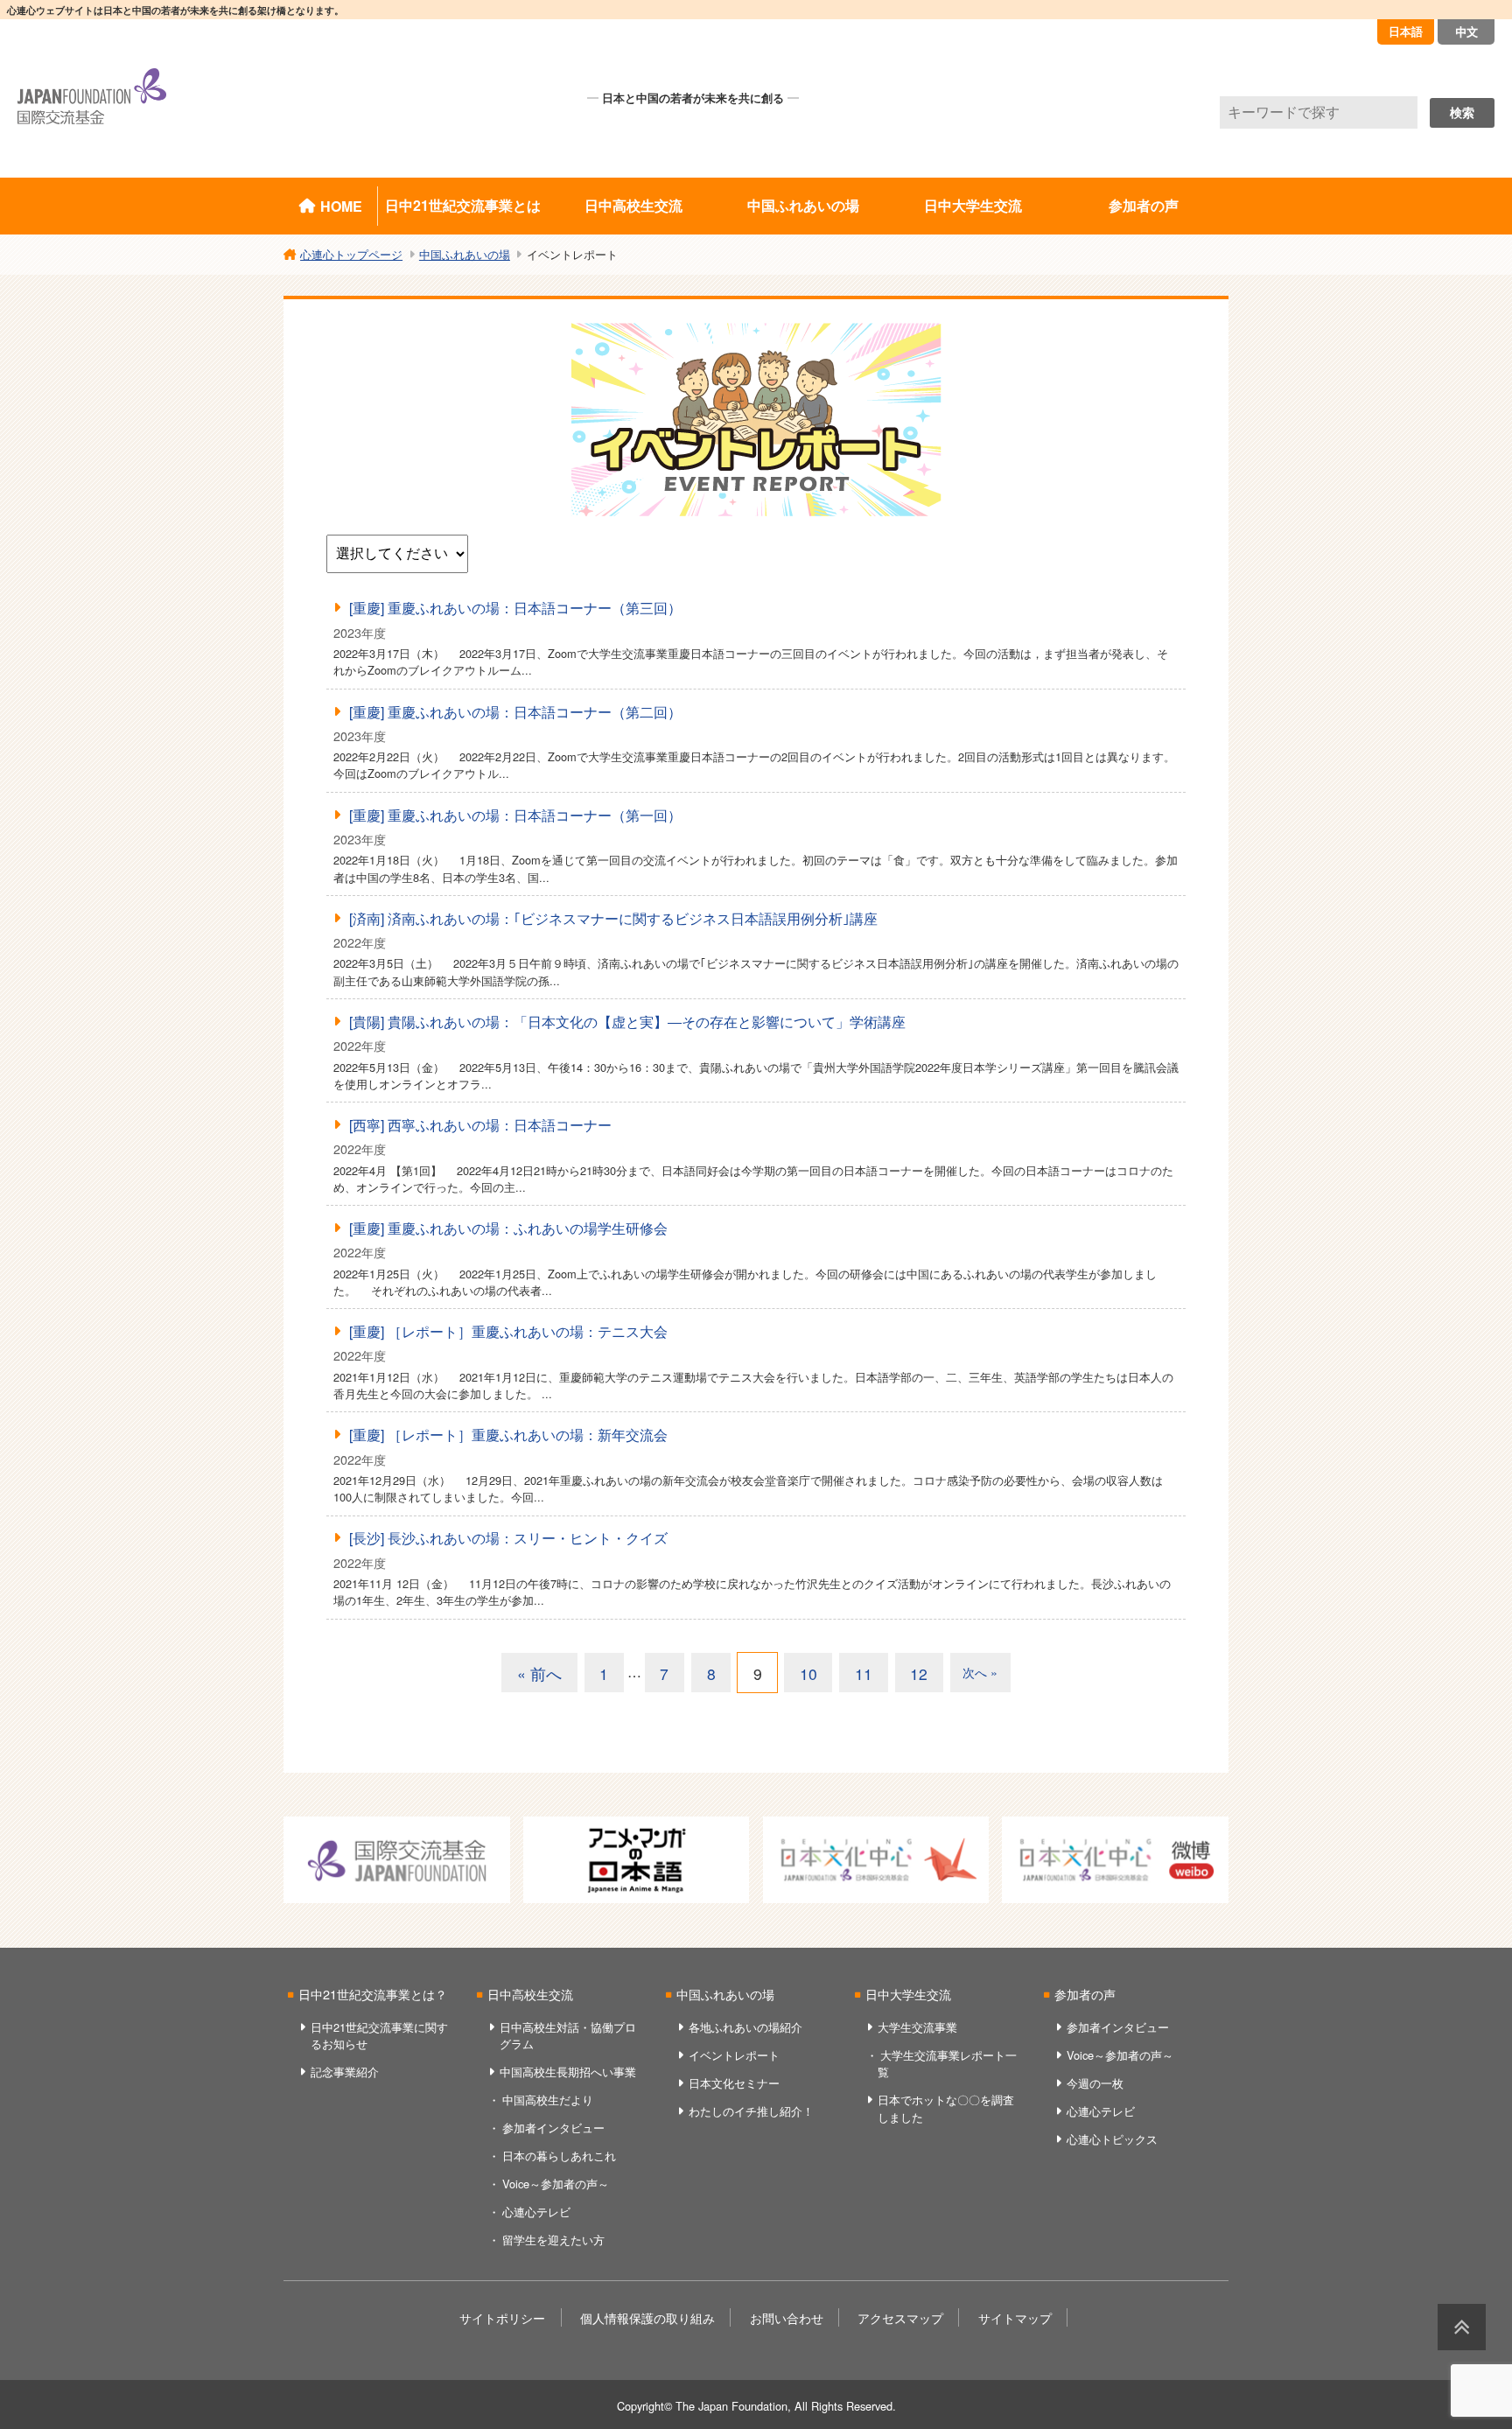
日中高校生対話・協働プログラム (568, 2035)
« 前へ (539, 1673)
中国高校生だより (548, 2100)
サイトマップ (1015, 2317)
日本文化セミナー (734, 2083)
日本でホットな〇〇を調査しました (946, 2108)
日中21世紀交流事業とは (463, 205)
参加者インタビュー (553, 2128)
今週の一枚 (1095, 2083)
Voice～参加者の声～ (556, 2184)
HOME (341, 206)
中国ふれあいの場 (803, 205)
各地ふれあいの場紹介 (745, 2027)
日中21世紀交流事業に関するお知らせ (379, 2035)
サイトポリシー (502, 2317)
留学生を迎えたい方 (553, 2240)
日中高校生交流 (633, 205)
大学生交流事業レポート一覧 (947, 2063)
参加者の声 (1144, 205)
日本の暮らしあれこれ (559, 2156)
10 (808, 1673)
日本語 (1406, 31)
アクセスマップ (900, 2317)
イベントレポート (734, 2055)
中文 (1466, 31)
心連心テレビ (536, 2212)
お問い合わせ (787, 2317)
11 (864, 1673)
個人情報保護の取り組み (647, 2317)
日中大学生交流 (973, 205)
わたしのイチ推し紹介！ (751, 2111)
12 (919, 1673)
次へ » (980, 1672)
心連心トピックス (1112, 2139)
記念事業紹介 (345, 2072)
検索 (1462, 113)
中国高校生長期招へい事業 (568, 2072)
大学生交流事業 (917, 2027)
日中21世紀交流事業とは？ (373, 1994)
